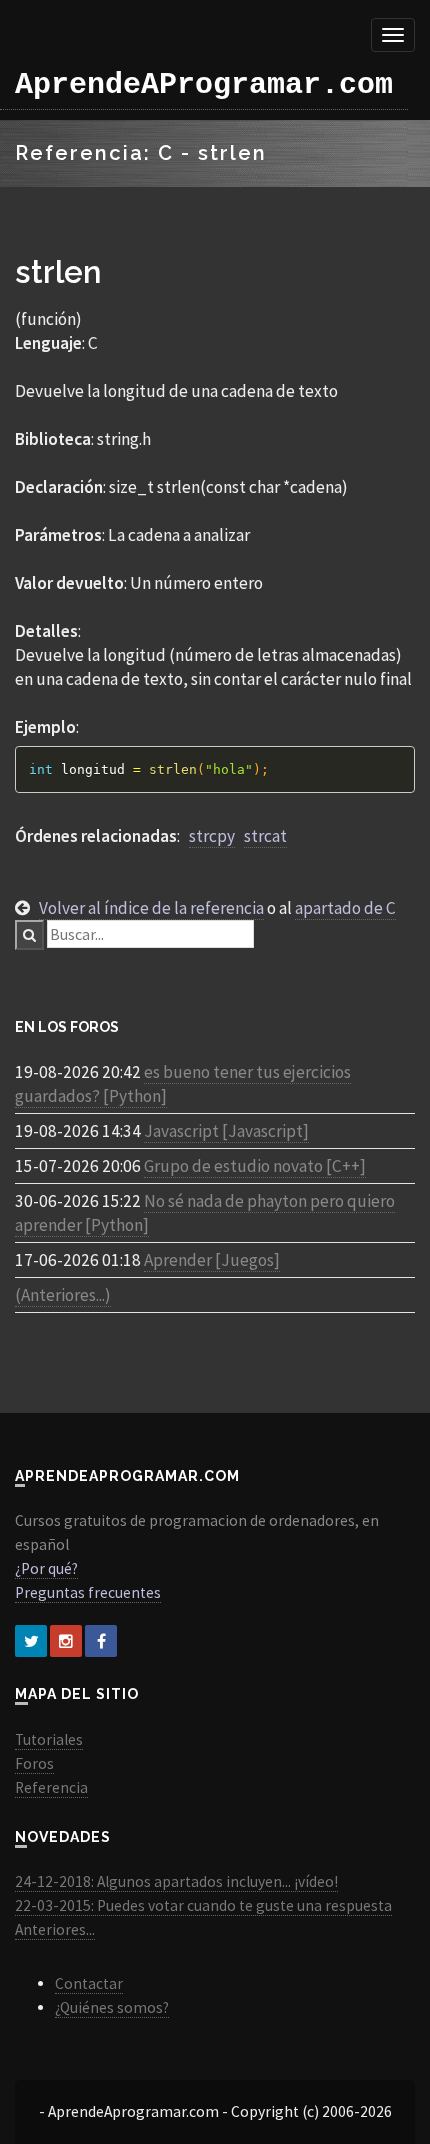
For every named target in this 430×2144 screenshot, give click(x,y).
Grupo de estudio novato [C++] (255, 1166)
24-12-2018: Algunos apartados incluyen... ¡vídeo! (176, 1881)
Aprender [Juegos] (212, 1260)
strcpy (212, 836)
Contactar (89, 1983)
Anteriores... (55, 1929)
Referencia (51, 1787)
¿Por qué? (46, 1568)
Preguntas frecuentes (88, 1592)
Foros (34, 1763)
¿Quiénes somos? (112, 2007)
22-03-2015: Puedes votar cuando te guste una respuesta (203, 1905)
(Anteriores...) (63, 1295)
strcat (265, 836)
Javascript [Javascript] (226, 1131)
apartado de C (345, 908)
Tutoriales (49, 1739)
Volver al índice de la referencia (151, 908)
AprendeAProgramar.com (204, 85)
